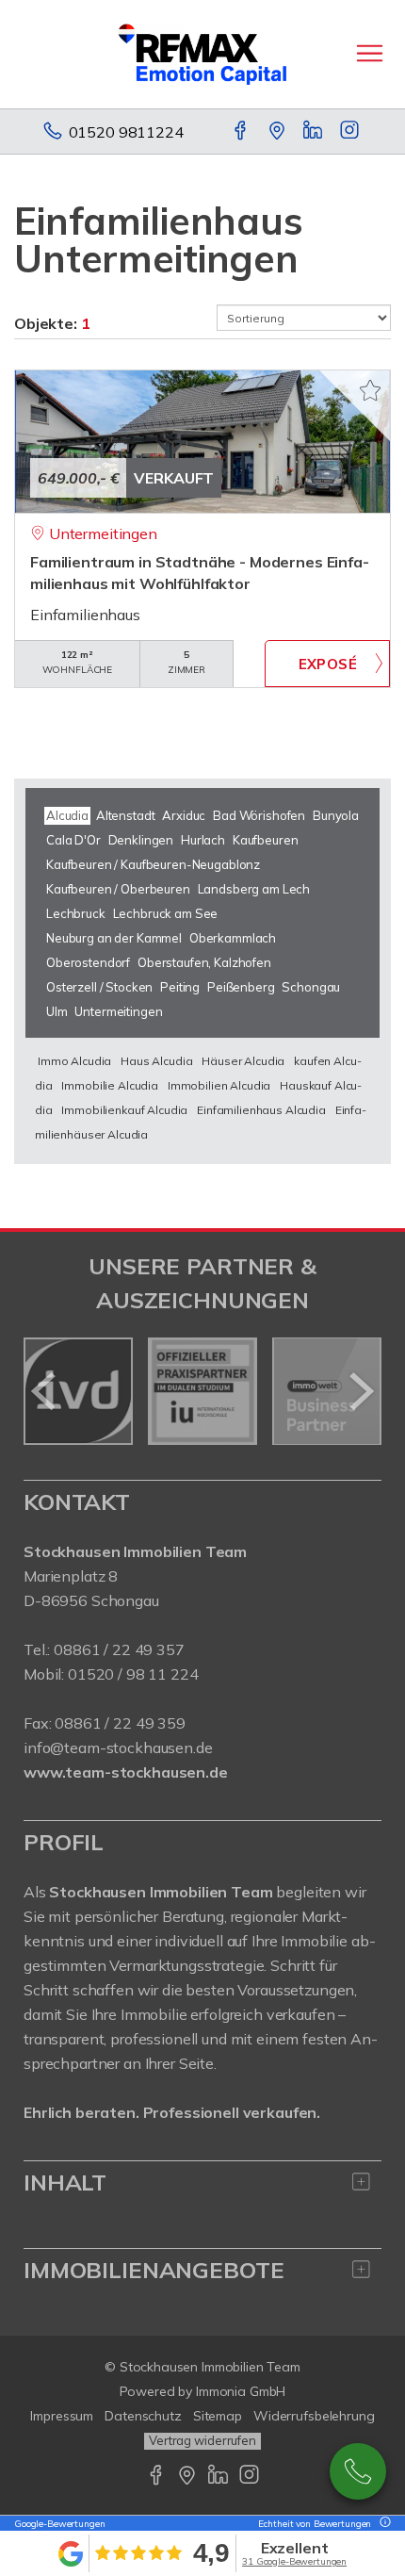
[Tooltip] (382, 2524)
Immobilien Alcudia (219, 1085)
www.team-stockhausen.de (126, 1772)
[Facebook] (242, 132)
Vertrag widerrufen (202, 2440)
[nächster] (360, 1391)
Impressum (62, 2416)
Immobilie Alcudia (110, 1085)
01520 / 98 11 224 (133, 1674)
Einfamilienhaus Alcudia (261, 1110)
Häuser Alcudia (243, 1061)
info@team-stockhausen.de (118, 1747)
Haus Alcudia (156, 1061)
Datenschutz (143, 2416)
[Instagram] (351, 132)
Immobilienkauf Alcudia (124, 1110)
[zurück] (45, 1391)
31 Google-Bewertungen (294, 2561)
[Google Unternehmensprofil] (278, 132)
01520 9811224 (126, 132)
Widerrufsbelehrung (314, 2416)
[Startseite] (202, 54)
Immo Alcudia (74, 1061)
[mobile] (370, 53)
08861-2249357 (358, 2471)
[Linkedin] (314, 132)
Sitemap (218, 2416)
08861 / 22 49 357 (119, 1649)
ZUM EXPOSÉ (327, 664)
